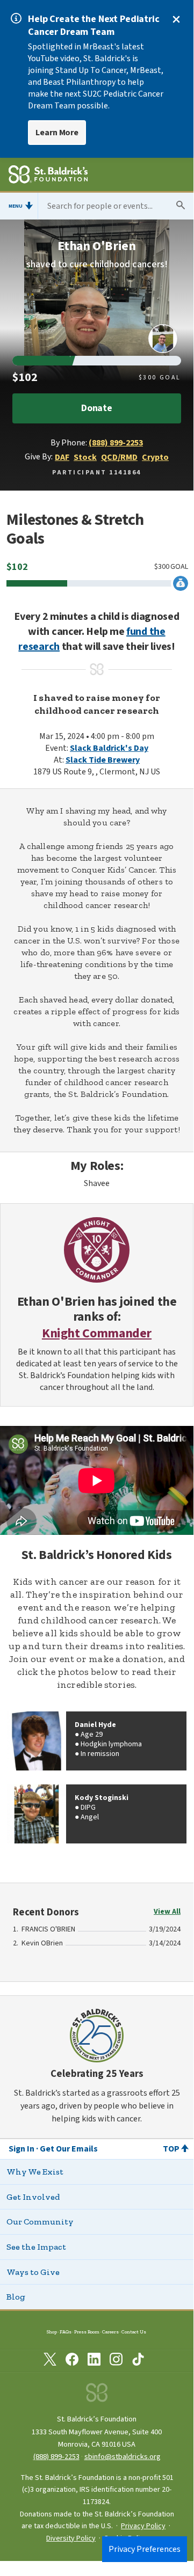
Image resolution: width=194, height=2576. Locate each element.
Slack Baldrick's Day (109, 748)
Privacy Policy (143, 2526)
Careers (110, 2332)
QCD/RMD (119, 457)
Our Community (40, 2222)
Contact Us (134, 2332)
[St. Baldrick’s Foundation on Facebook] (72, 2361)
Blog (16, 2297)
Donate (97, 408)
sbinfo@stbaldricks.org (123, 2457)
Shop (52, 2332)
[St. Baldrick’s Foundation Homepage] (48, 176)
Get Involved (33, 2197)
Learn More (57, 133)
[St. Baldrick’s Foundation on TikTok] (138, 2361)
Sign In (21, 2149)
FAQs (66, 2332)
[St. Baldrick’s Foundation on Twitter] (50, 2361)
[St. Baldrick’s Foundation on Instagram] (116, 2361)
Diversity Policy (71, 2538)
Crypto (155, 457)
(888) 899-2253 (116, 443)
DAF (62, 457)
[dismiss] (176, 19)
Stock (85, 457)
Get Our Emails (69, 2149)
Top (171, 2149)
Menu (16, 206)
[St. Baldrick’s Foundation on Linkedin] (94, 2361)
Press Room (87, 2332)
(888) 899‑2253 (56, 2457)
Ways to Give (33, 2272)
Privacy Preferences (145, 2549)
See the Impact (36, 2247)
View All (167, 1912)
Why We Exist (35, 2172)
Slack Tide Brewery (103, 760)
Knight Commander (97, 1334)
